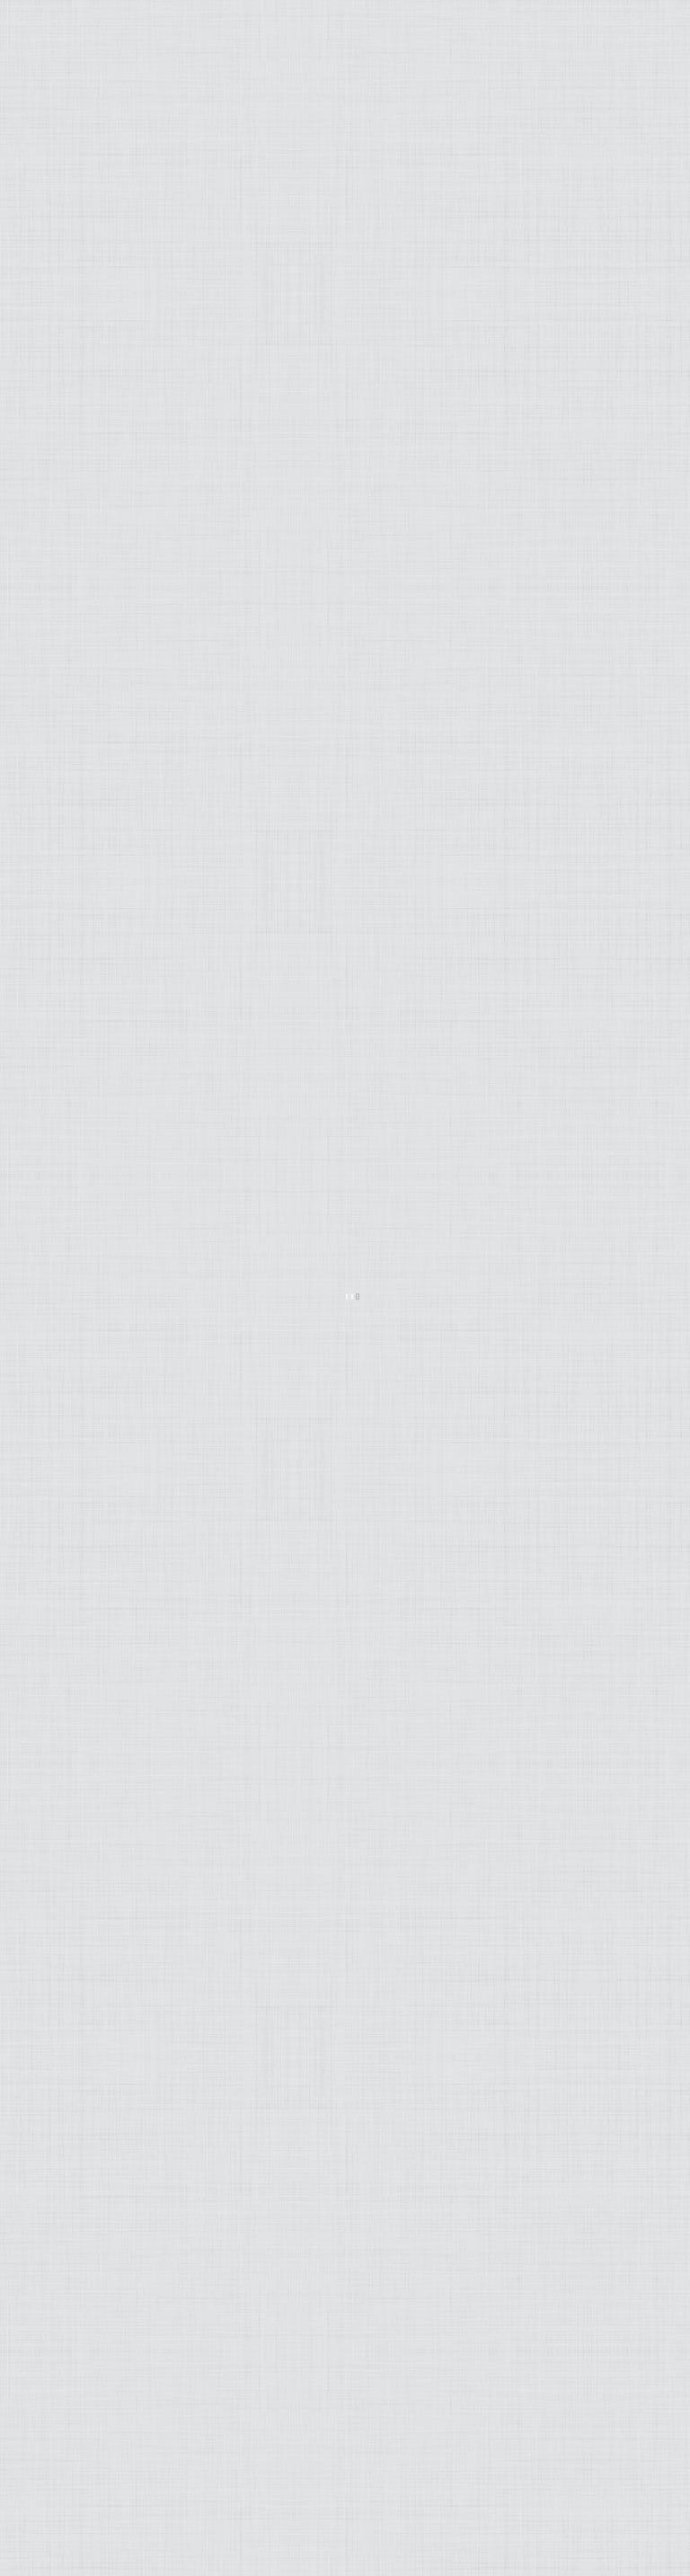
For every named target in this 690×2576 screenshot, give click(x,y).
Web (182, 376)
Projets (163, 329)
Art (184, 213)
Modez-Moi (149, 190)
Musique (162, 260)
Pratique (157, 282)
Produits (157, 306)
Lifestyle (159, 236)
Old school (146, 352)
